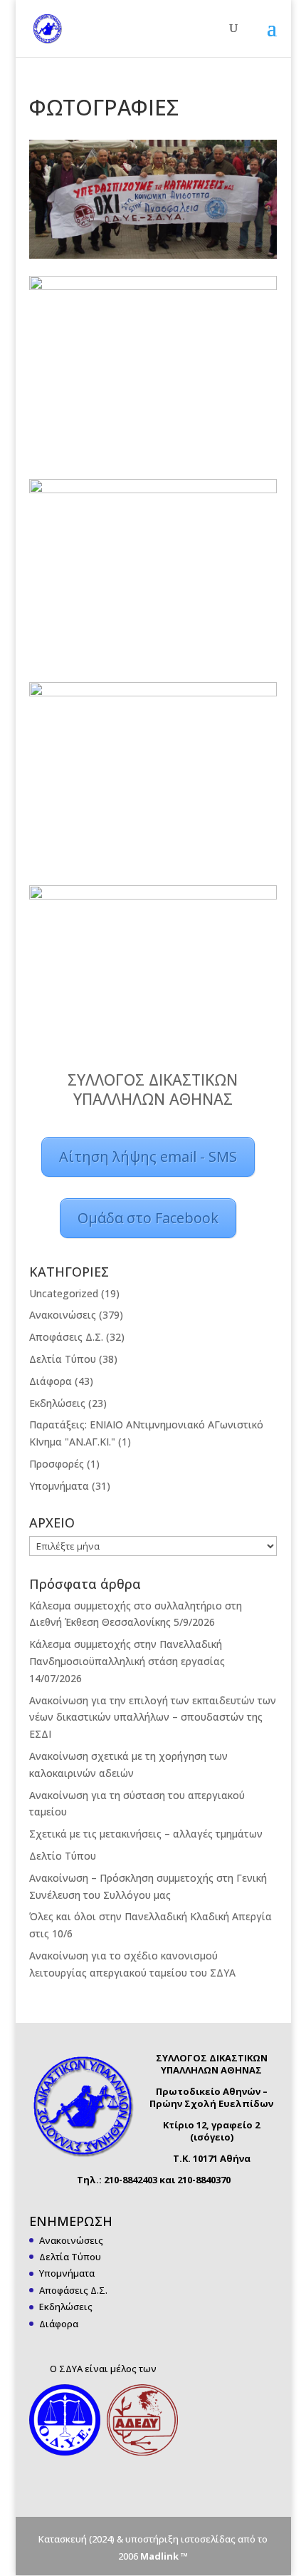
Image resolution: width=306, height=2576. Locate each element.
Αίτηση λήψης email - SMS (148, 1156)
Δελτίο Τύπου (63, 1856)
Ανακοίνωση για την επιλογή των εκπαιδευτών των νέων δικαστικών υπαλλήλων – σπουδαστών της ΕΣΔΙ (153, 1717)
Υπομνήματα (59, 1486)
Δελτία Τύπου (63, 1359)
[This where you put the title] (153, 199)
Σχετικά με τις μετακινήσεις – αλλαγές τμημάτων (146, 1834)
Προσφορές (57, 1464)
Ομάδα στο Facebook (148, 1218)
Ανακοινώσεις (63, 1315)
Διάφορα (51, 1381)
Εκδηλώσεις (57, 1403)
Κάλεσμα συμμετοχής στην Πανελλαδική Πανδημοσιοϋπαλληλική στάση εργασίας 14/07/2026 (127, 1661)
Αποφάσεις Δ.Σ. (66, 1337)
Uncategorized (64, 1293)
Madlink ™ (164, 2556)
